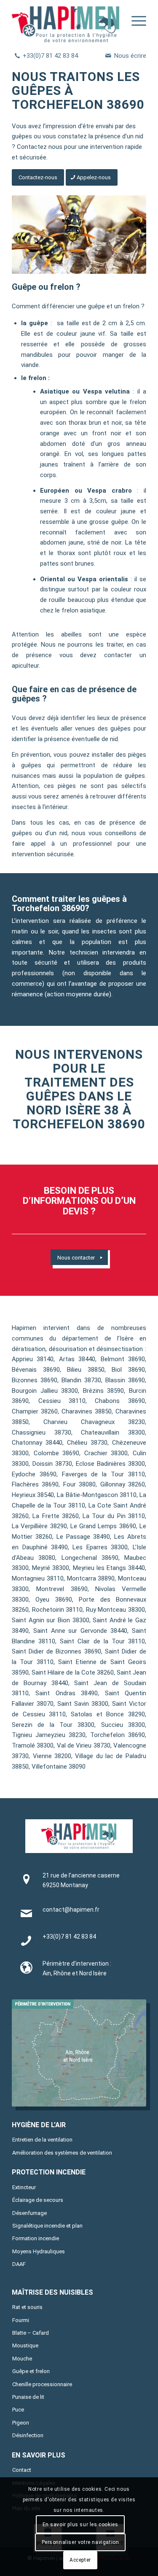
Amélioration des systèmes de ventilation (62, 2153)
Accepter (80, 2560)
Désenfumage (29, 2213)
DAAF (19, 2264)
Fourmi (21, 2320)
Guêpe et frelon (31, 2371)
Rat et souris (27, 2307)
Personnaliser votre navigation (80, 2542)
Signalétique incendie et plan (47, 2226)
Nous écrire (130, 56)
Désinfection (28, 2435)
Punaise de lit (28, 2397)
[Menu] (135, 21)
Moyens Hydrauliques (39, 2251)
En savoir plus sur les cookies (80, 2525)
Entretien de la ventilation (42, 2140)
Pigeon (21, 2423)
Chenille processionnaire (42, 2384)
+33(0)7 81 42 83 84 (50, 56)
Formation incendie (36, 2238)
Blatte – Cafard (31, 2333)
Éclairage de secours (38, 2200)
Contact (22, 2470)
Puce (18, 2410)
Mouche (22, 2359)
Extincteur (24, 2187)
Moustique (25, 2345)
